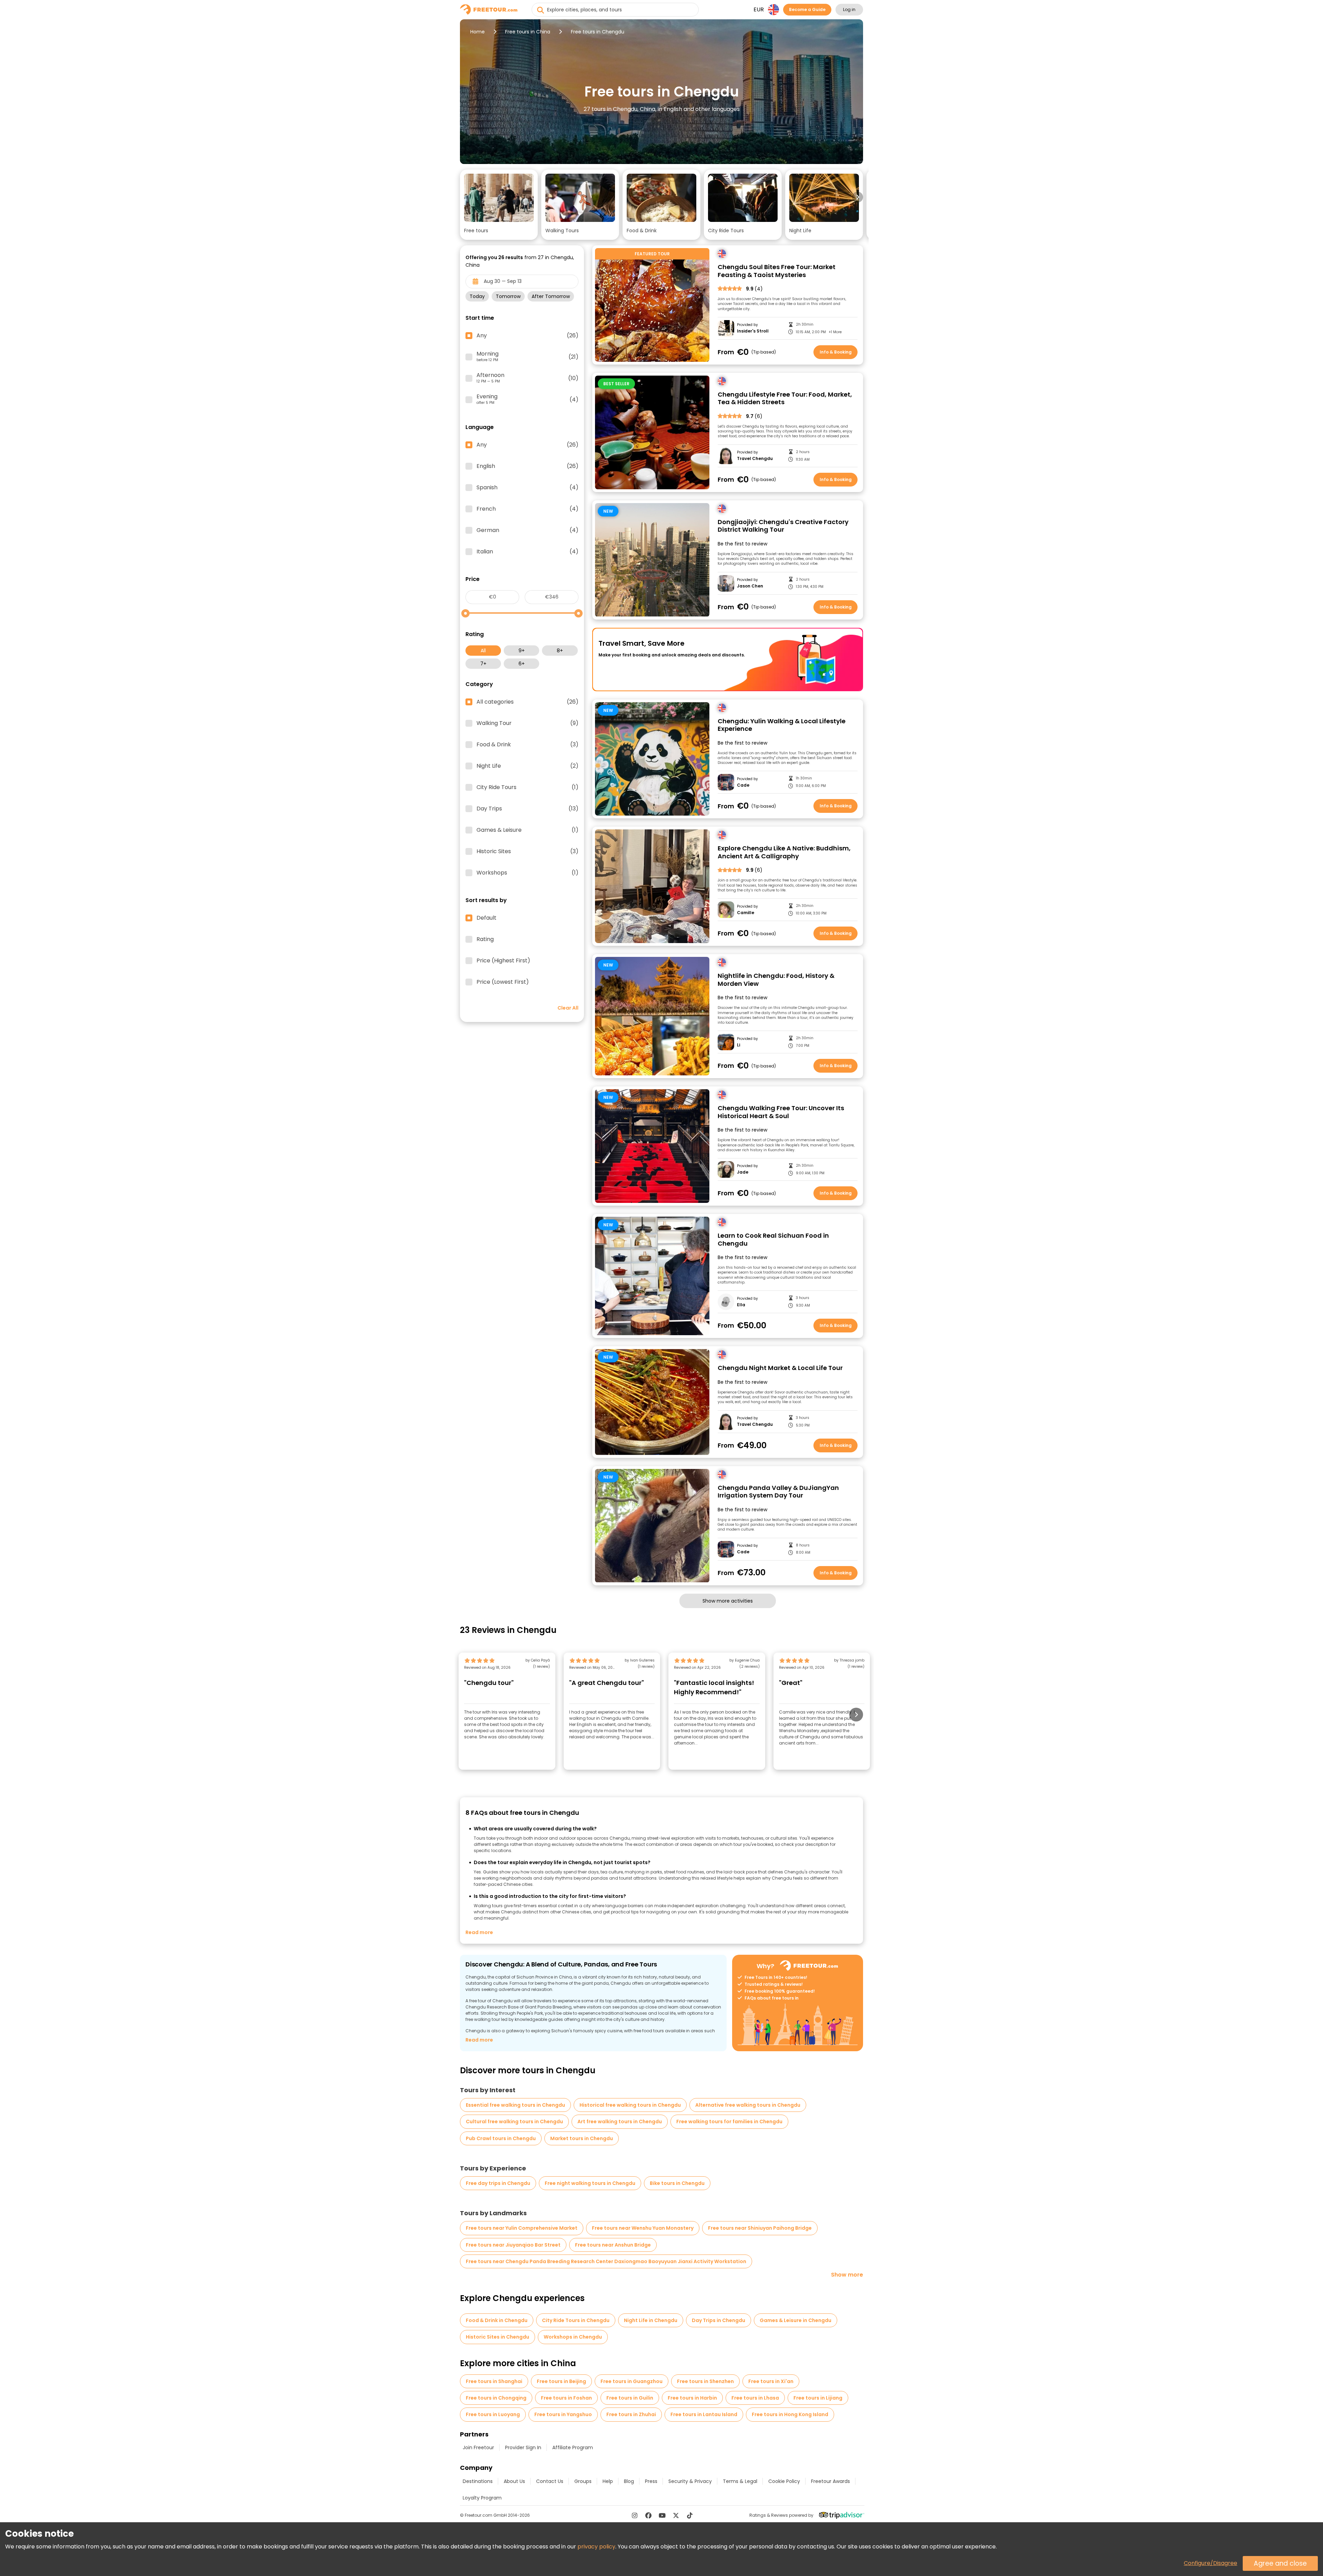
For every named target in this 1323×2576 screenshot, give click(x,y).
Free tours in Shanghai (494, 2381)
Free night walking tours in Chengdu (590, 2183)
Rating (485, 939)
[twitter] (676, 2515)
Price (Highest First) (503, 961)
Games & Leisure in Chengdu (796, 2320)
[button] (499, 205)
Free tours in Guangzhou (632, 2381)
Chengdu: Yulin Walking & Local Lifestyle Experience (782, 725)
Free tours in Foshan (566, 2398)
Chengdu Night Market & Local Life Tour (780, 1368)
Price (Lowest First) (503, 982)
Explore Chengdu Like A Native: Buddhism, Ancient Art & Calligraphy (784, 852)
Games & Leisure (527, 830)
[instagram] (635, 2515)
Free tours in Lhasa (755, 2398)
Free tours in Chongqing (496, 2398)
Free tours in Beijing (561, 2381)
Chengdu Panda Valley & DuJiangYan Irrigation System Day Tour (778, 1492)
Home (478, 32)
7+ (483, 664)
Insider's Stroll (753, 331)
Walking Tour (527, 723)
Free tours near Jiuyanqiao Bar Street (513, 2245)
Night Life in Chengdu (651, 2320)
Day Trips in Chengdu (719, 2320)
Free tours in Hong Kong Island (790, 2414)
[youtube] (662, 2515)
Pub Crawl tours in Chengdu (501, 2138)
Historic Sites (527, 851)
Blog (629, 2481)
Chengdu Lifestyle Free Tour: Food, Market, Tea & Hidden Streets (785, 398)
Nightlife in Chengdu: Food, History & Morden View (776, 980)
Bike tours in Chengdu (677, 2183)
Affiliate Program (573, 2447)
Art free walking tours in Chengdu (620, 2122)
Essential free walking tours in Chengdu (515, 2105)
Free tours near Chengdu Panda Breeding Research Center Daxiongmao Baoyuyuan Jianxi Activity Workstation (606, 2261)
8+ (560, 651)
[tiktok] (690, 2515)
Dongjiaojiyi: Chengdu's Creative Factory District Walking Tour (783, 526)
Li (739, 1045)
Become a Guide (807, 9)
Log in (849, 9)
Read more (479, 1932)
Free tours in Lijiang (818, 2398)
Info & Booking (836, 352)
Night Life (527, 766)
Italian (527, 552)
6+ (522, 664)
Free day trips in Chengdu (498, 2183)
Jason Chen (750, 586)
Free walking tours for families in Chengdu (729, 2122)
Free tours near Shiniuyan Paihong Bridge (760, 2228)
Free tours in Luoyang (493, 2414)
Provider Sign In (523, 2447)
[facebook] (648, 2515)
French (527, 509)
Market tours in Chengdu (582, 2138)
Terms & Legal (740, 2481)
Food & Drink (527, 745)
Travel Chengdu (755, 459)
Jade (743, 1172)
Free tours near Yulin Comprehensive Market (522, 2228)
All (483, 651)
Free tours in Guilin (630, 2398)
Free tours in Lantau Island (704, 2414)
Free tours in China (528, 32)
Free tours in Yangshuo (563, 2414)
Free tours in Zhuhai (631, 2414)
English (527, 466)
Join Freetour (478, 2447)
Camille (746, 913)
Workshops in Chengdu (573, 2337)
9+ (522, 651)
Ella (741, 1305)
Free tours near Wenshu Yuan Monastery (643, 2228)
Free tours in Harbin (692, 2398)
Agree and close (1280, 2563)
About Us (514, 2481)
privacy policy (596, 2547)
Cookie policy (784, 2481)
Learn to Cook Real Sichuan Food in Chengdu (773, 1240)
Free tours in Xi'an (771, 2381)
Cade (743, 785)
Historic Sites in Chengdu (498, 2337)
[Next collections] (858, 197)
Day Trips (527, 809)
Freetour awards (830, 2481)
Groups (583, 2481)
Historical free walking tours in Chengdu (630, 2105)
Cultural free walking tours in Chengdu (514, 2122)
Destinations (478, 2481)
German (527, 530)
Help (608, 2481)
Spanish (527, 488)
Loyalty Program (482, 2498)
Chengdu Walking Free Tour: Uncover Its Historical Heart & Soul (781, 1112)
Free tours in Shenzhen (705, 2381)
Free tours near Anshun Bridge (613, 2245)
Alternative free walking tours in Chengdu (748, 2105)
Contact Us (550, 2481)
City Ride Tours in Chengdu (576, 2320)
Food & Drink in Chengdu (497, 2320)
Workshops (527, 873)
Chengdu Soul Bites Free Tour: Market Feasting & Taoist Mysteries (777, 271)
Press (651, 2481)
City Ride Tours (527, 787)
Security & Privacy (690, 2481)
